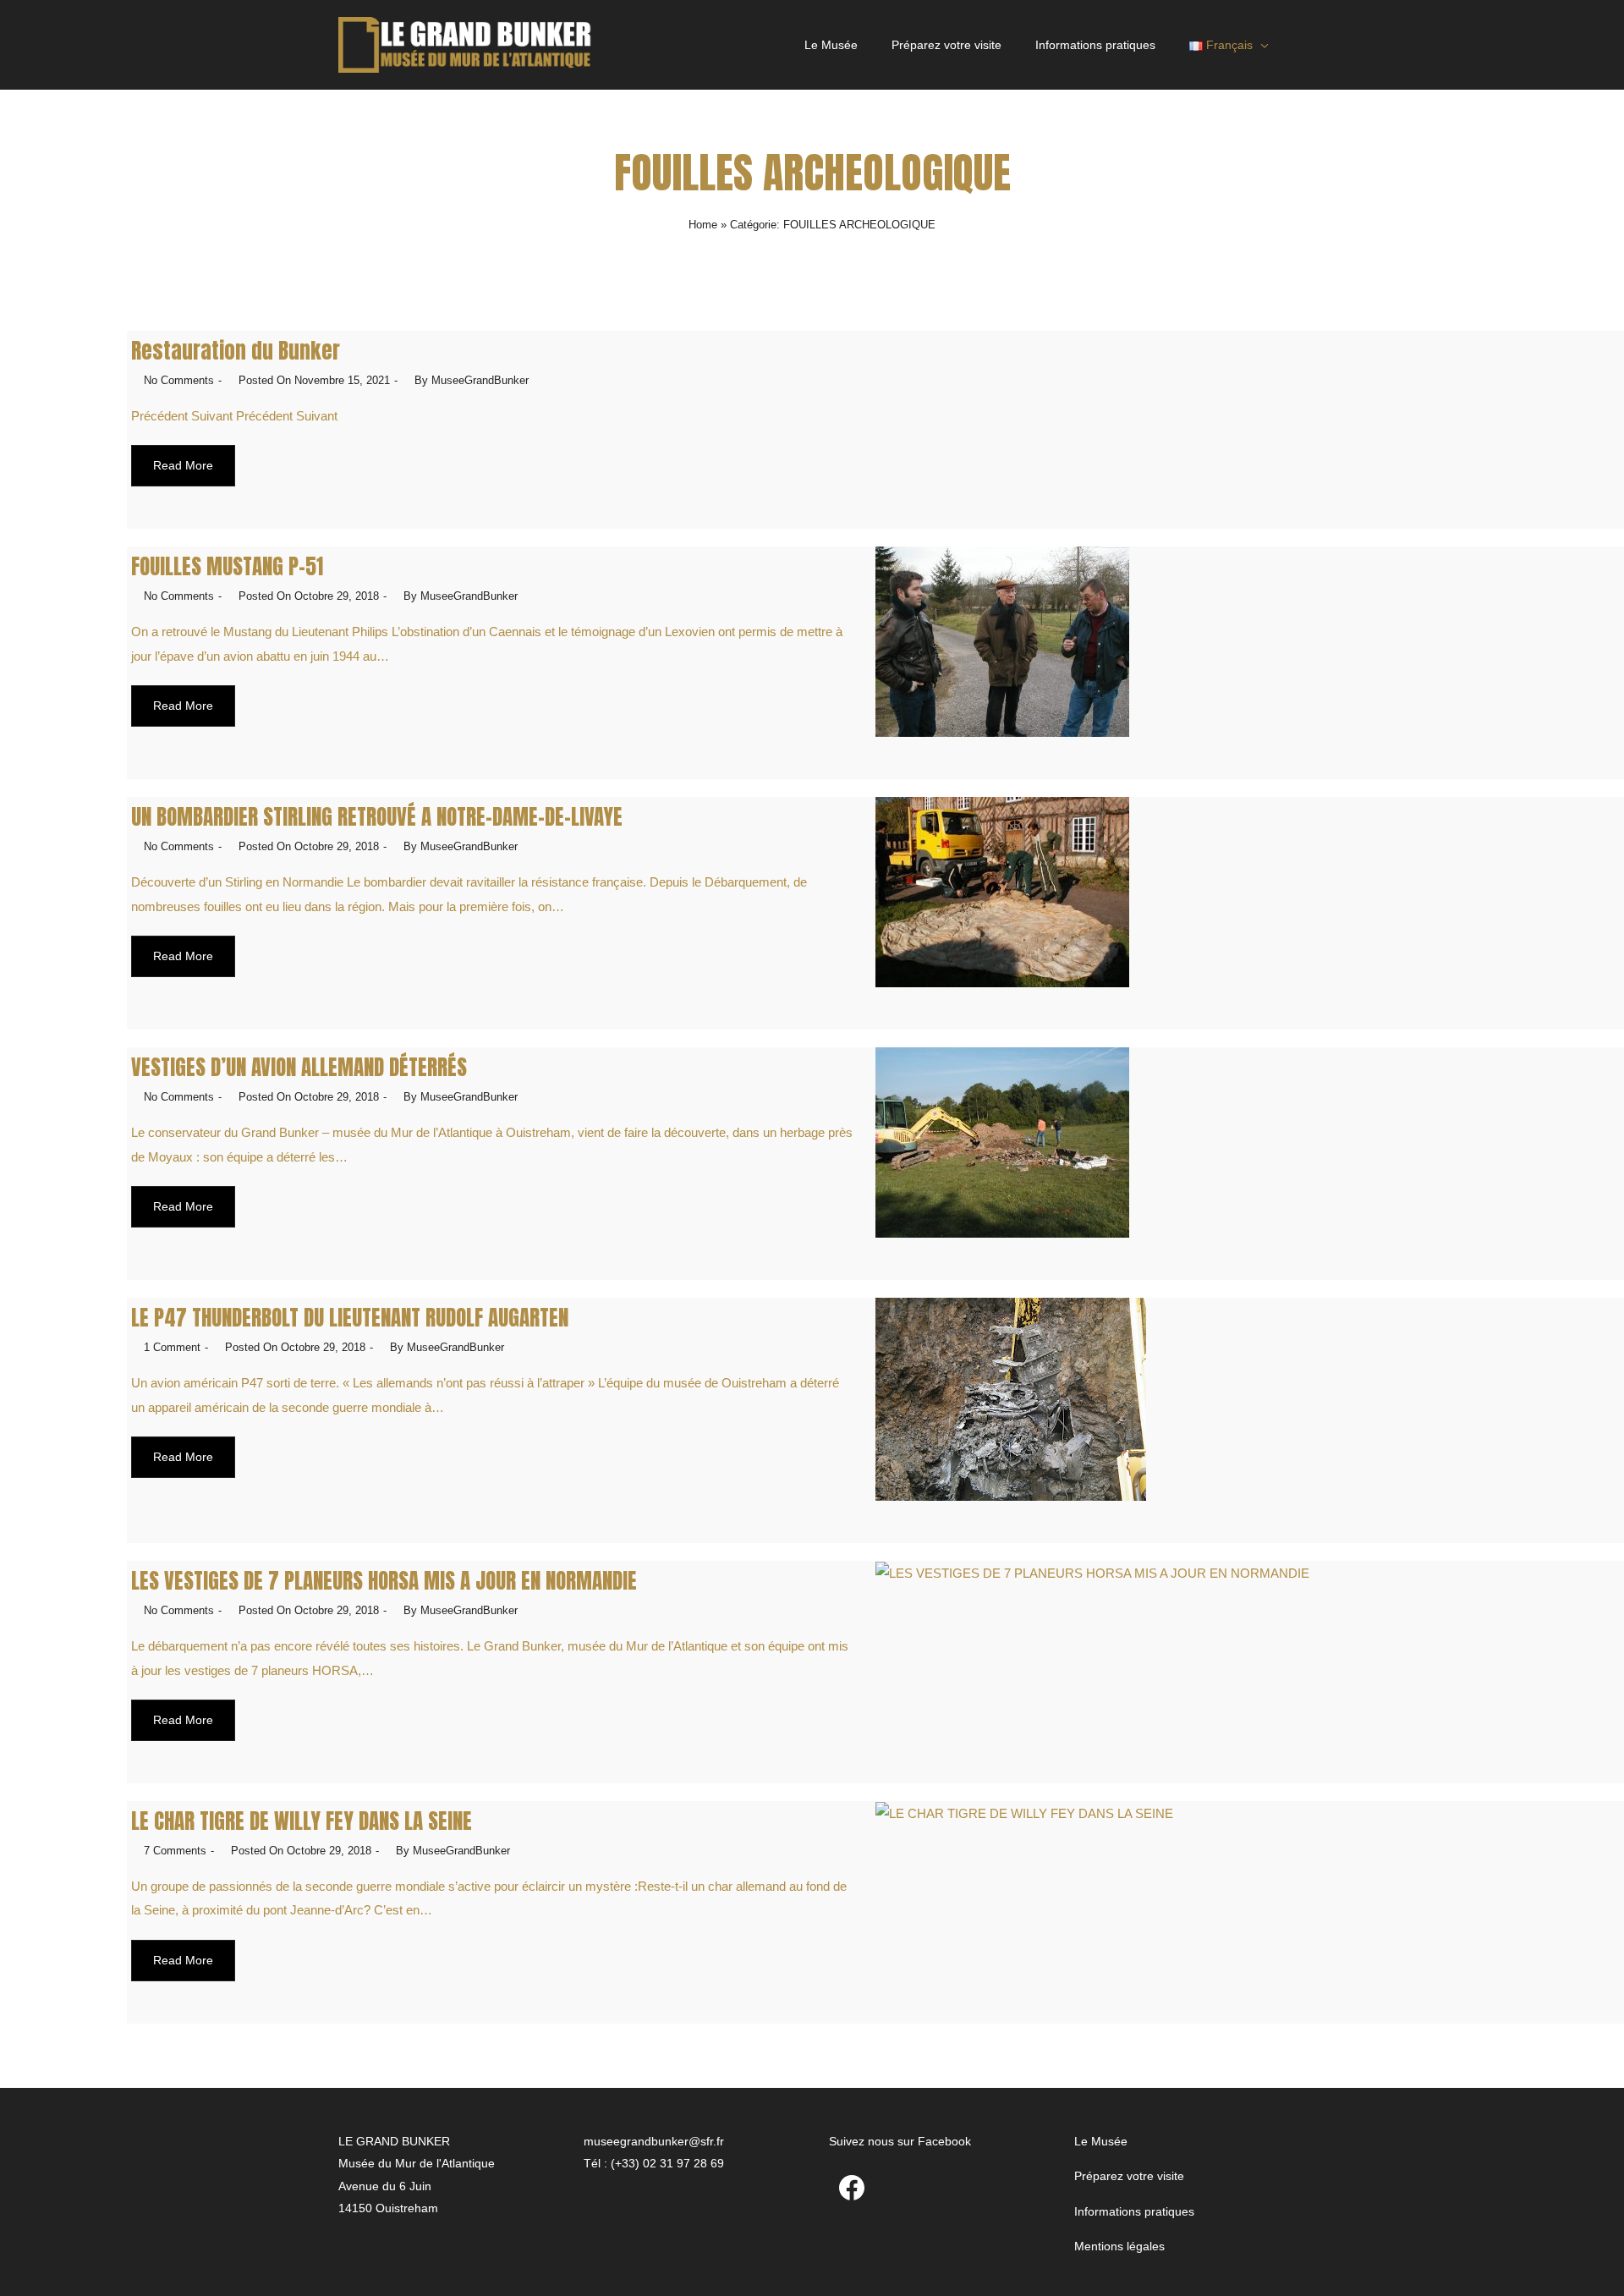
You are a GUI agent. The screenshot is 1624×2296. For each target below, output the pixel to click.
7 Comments (175, 1851)
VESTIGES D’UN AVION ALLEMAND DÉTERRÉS (299, 1067)
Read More (183, 465)
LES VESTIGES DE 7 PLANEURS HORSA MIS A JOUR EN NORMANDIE (384, 1581)
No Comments (179, 380)
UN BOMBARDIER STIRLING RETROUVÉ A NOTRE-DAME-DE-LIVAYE (377, 817)
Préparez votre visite (946, 45)
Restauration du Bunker (236, 351)
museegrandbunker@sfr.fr (654, 2141)
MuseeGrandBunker (480, 380)
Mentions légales (1119, 2246)
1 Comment (172, 1347)
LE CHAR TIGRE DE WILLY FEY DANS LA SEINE (302, 1821)
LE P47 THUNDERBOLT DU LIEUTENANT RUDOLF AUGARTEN (350, 1318)
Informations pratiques (1095, 45)
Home (703, 225)
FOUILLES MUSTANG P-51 (227, 566)
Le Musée (831, 45)
